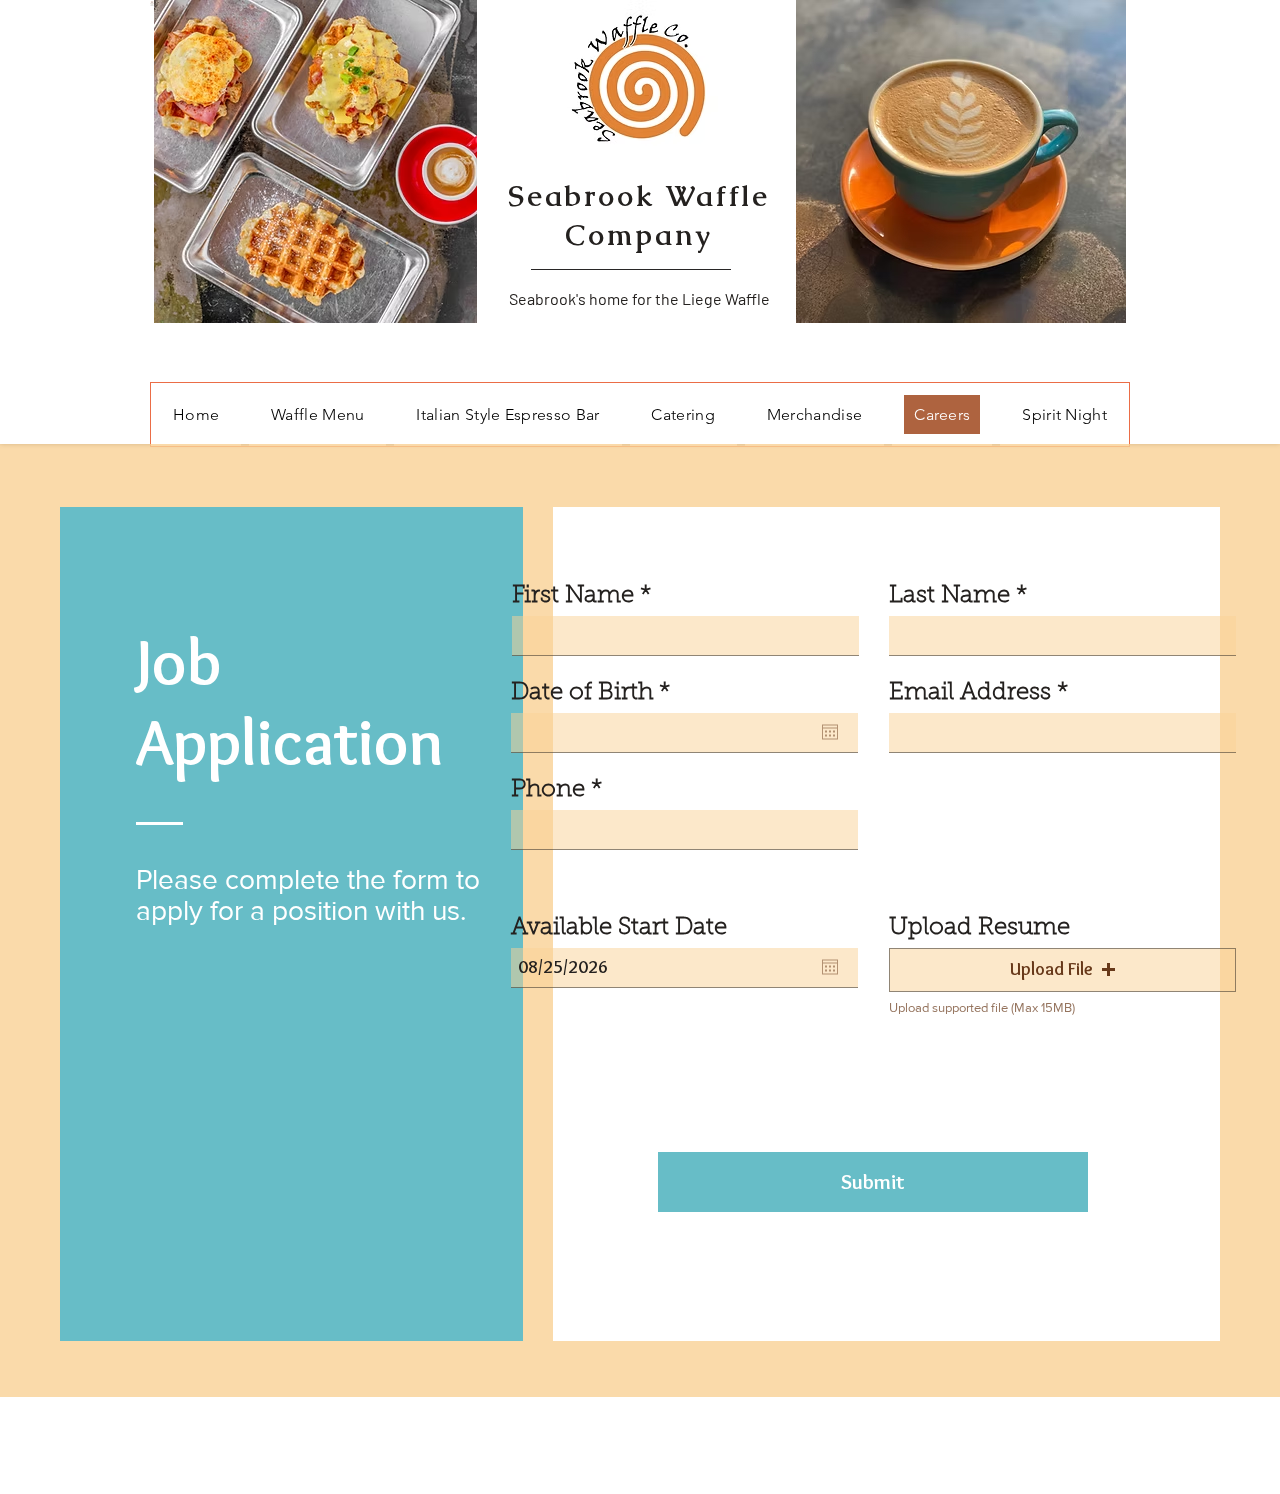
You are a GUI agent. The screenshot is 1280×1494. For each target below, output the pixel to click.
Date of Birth (597, 693)
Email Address (970, 693)
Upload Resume (979, 928)
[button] (1062, 970)
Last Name (949, 596)
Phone (548, 790)
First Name (573, 596)
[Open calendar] (830, 732)
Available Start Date (619, 928)
